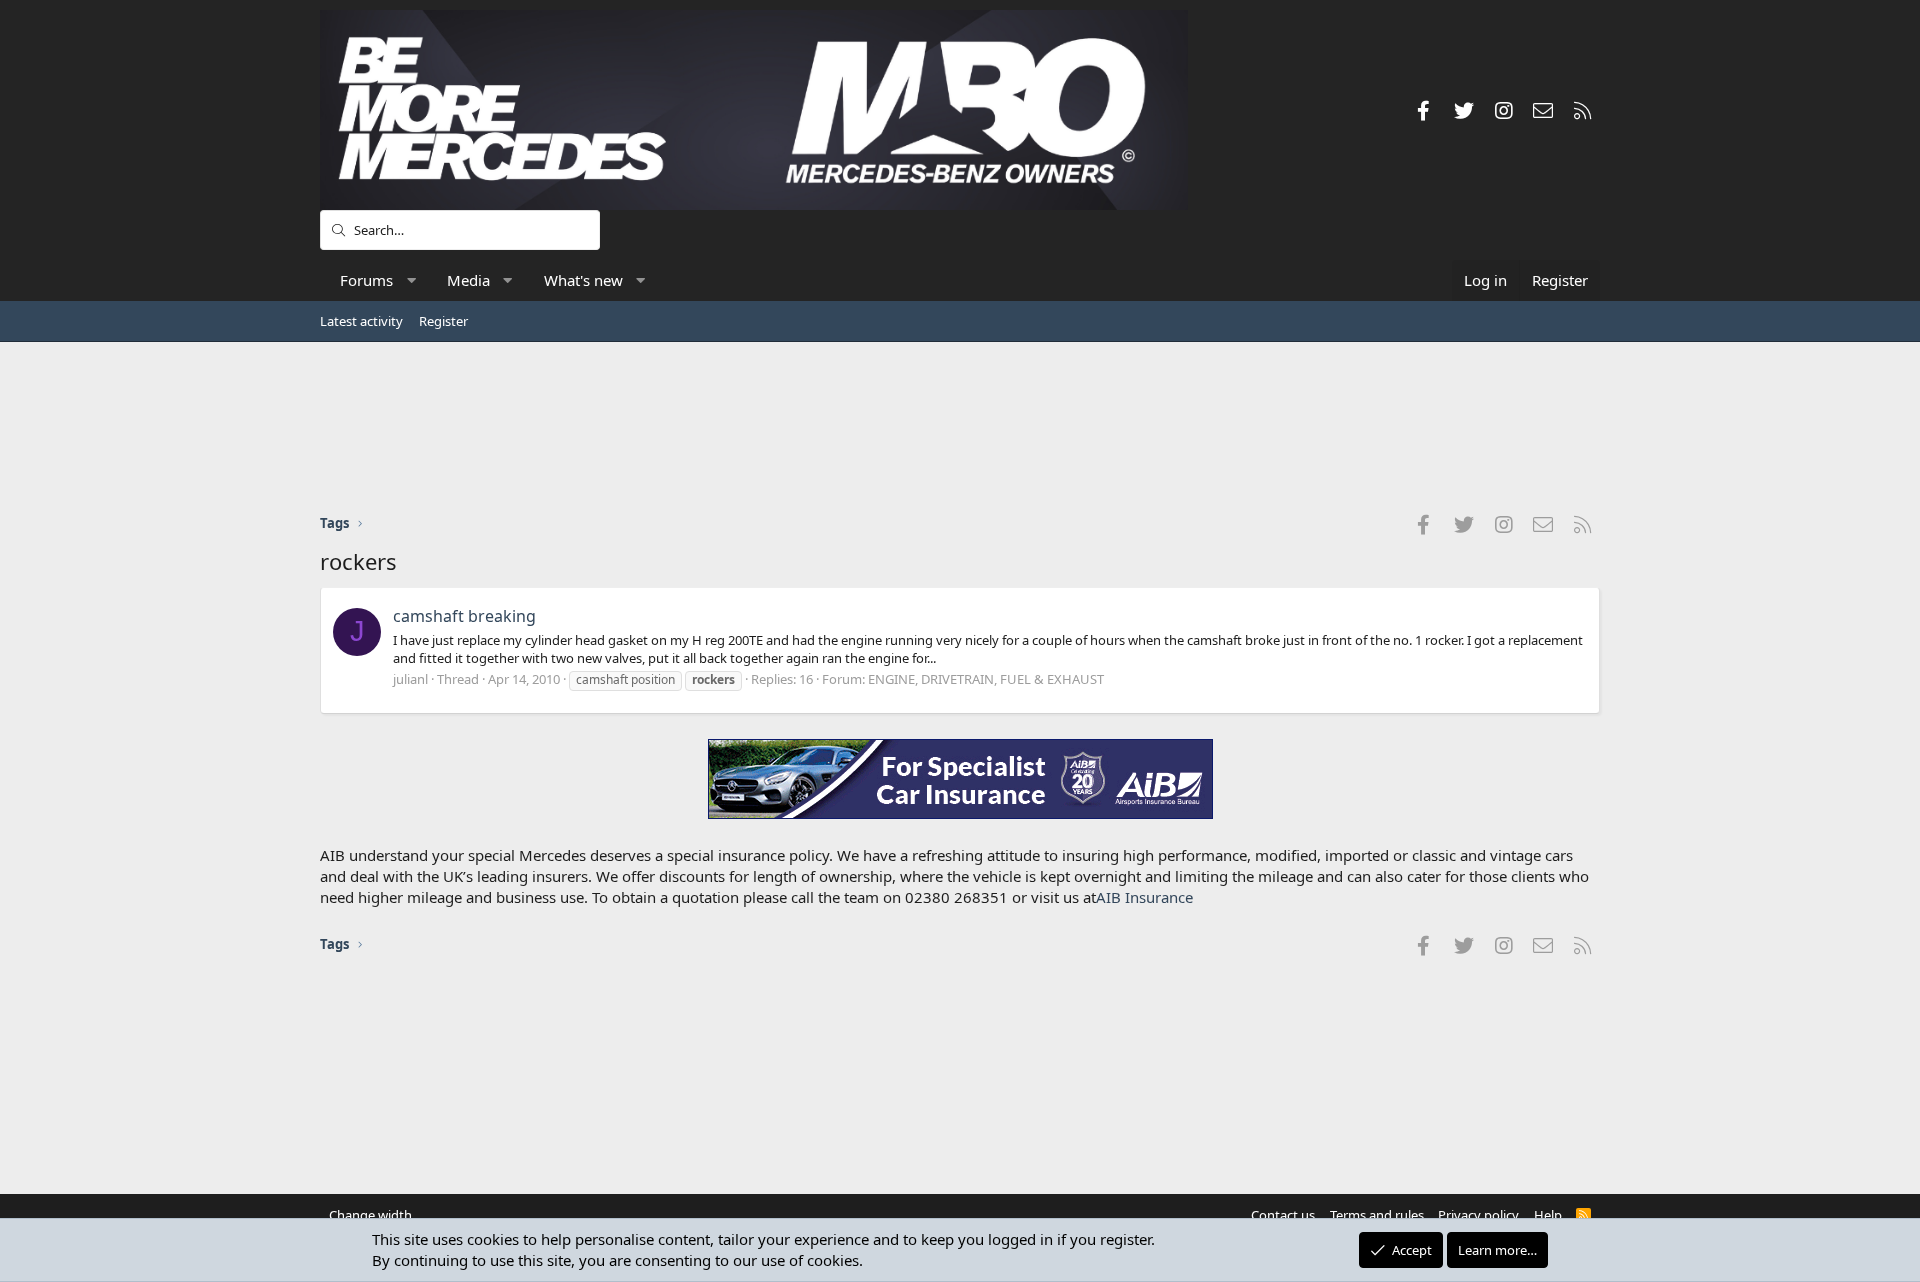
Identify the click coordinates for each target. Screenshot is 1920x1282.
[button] (411, 280)
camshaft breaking (464, 616)
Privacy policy (1478, 1215)
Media (468, 280)
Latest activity (361, 321)
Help (1548, 1215)
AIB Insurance (1144, 897)
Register (443, 321)
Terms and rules (1377, 1215)
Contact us (1283, 1215)
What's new (583, 280)
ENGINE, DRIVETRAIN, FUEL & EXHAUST (986, 679)
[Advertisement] (960, 427)
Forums (366, 280)
